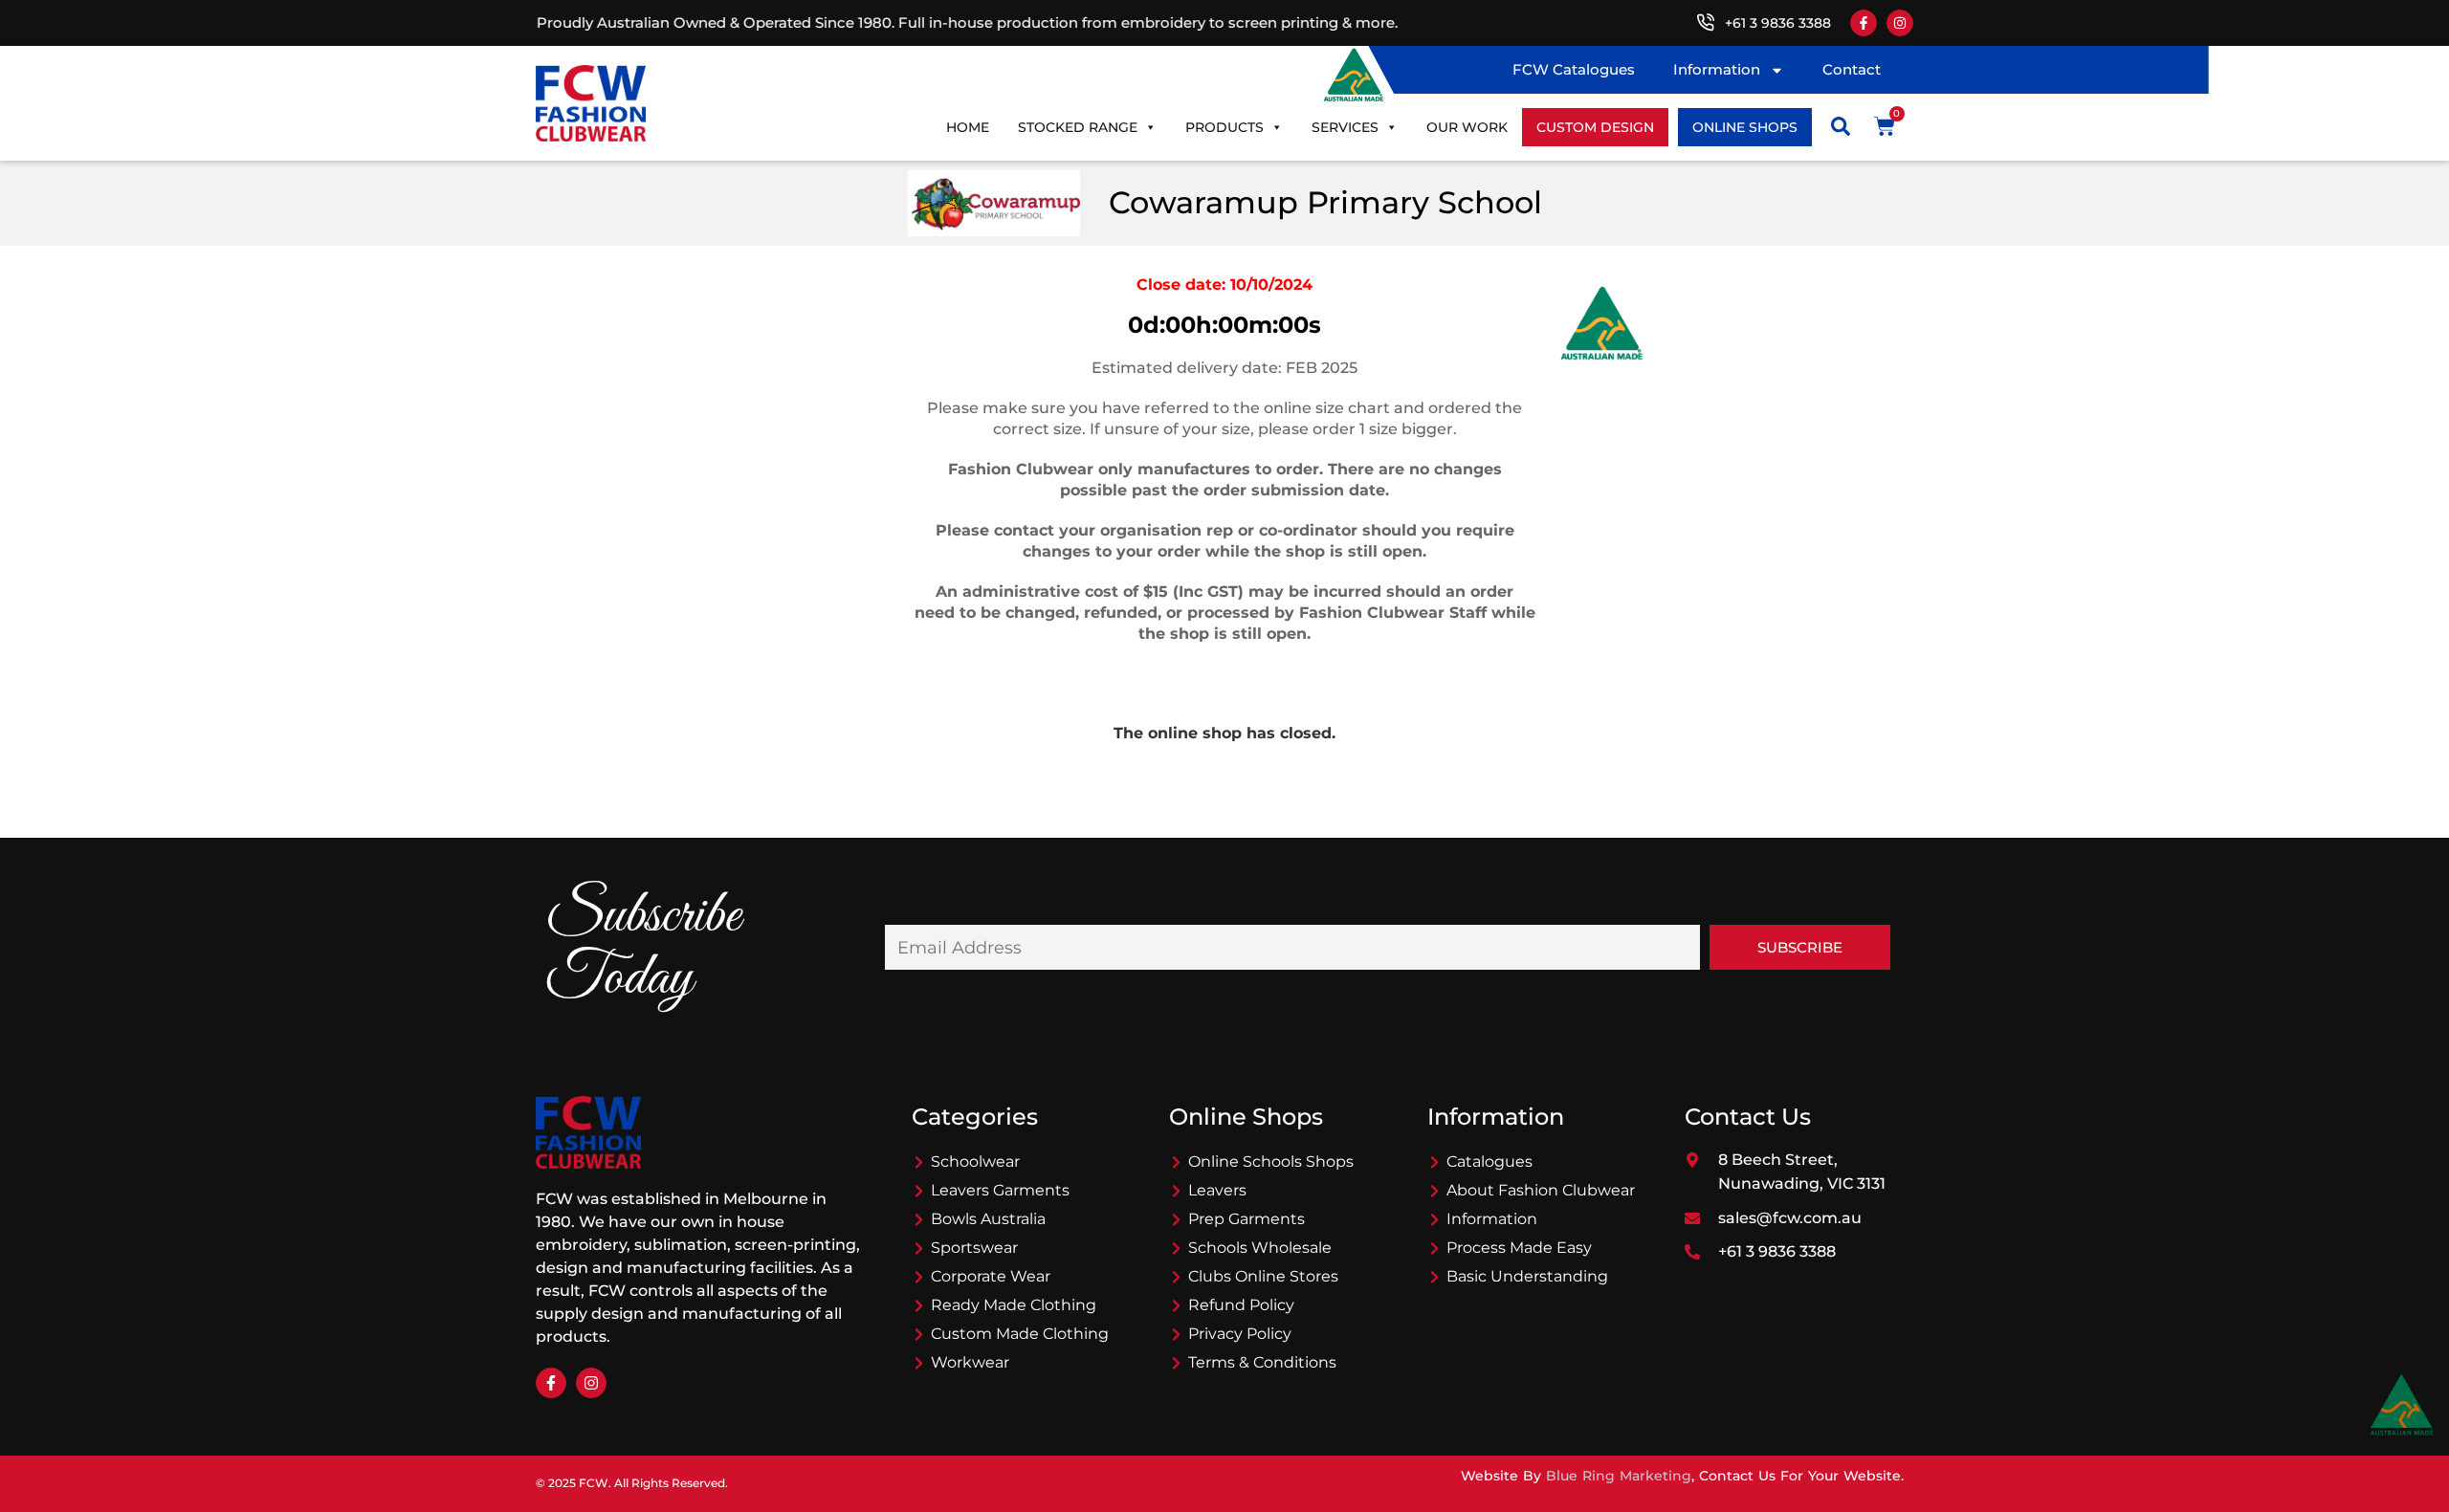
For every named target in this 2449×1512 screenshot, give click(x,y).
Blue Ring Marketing (1619, 1476)
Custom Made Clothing (1020, 1334)
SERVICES (1345, 127)
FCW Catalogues (1574, 69)
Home (968, 127)
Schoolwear (975, 1161)
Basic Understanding (1527, 1276)
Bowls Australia (988, 1219)
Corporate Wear (991, 1276)
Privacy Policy (1240, 1334)
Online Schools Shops (1271, 1161)
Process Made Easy (1519, 1248)
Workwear (970, 1362)
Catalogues (1489, 1161)
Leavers (1217, 1190)
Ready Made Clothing (1014, 1305)
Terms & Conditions (1262, 1362)
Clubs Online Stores (1263, 1276)
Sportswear (974, 1248)
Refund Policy (1241, 1305)
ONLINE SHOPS (1745, 127)
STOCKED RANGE (1078, 127)
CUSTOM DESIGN (1595, 127)
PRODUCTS (1224, 127)
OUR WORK (1467, 127)
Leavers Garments (1000, 1190)
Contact (1852, 69)
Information (1717, 69)
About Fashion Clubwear (1541, 1190)
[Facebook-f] (1864, 23)
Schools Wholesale (1260, 1248)
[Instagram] (1900, 23)
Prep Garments (1247, 1219)
